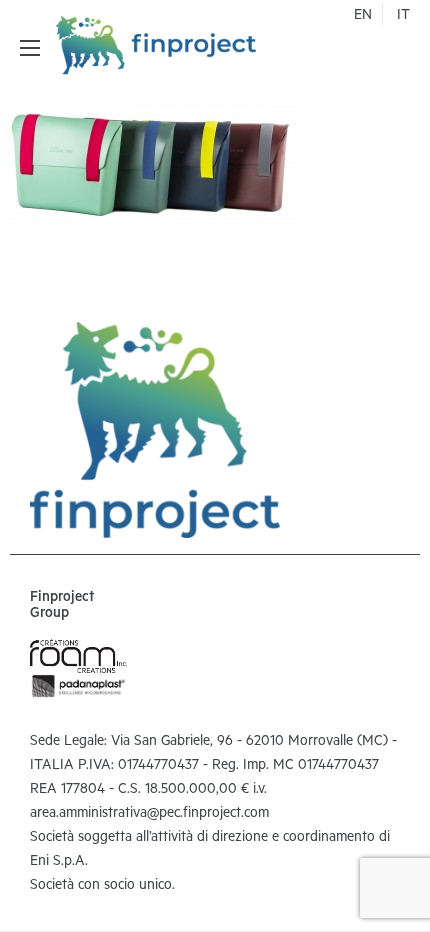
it (403, 17)
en (363, 17)
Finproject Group (62, 607)
